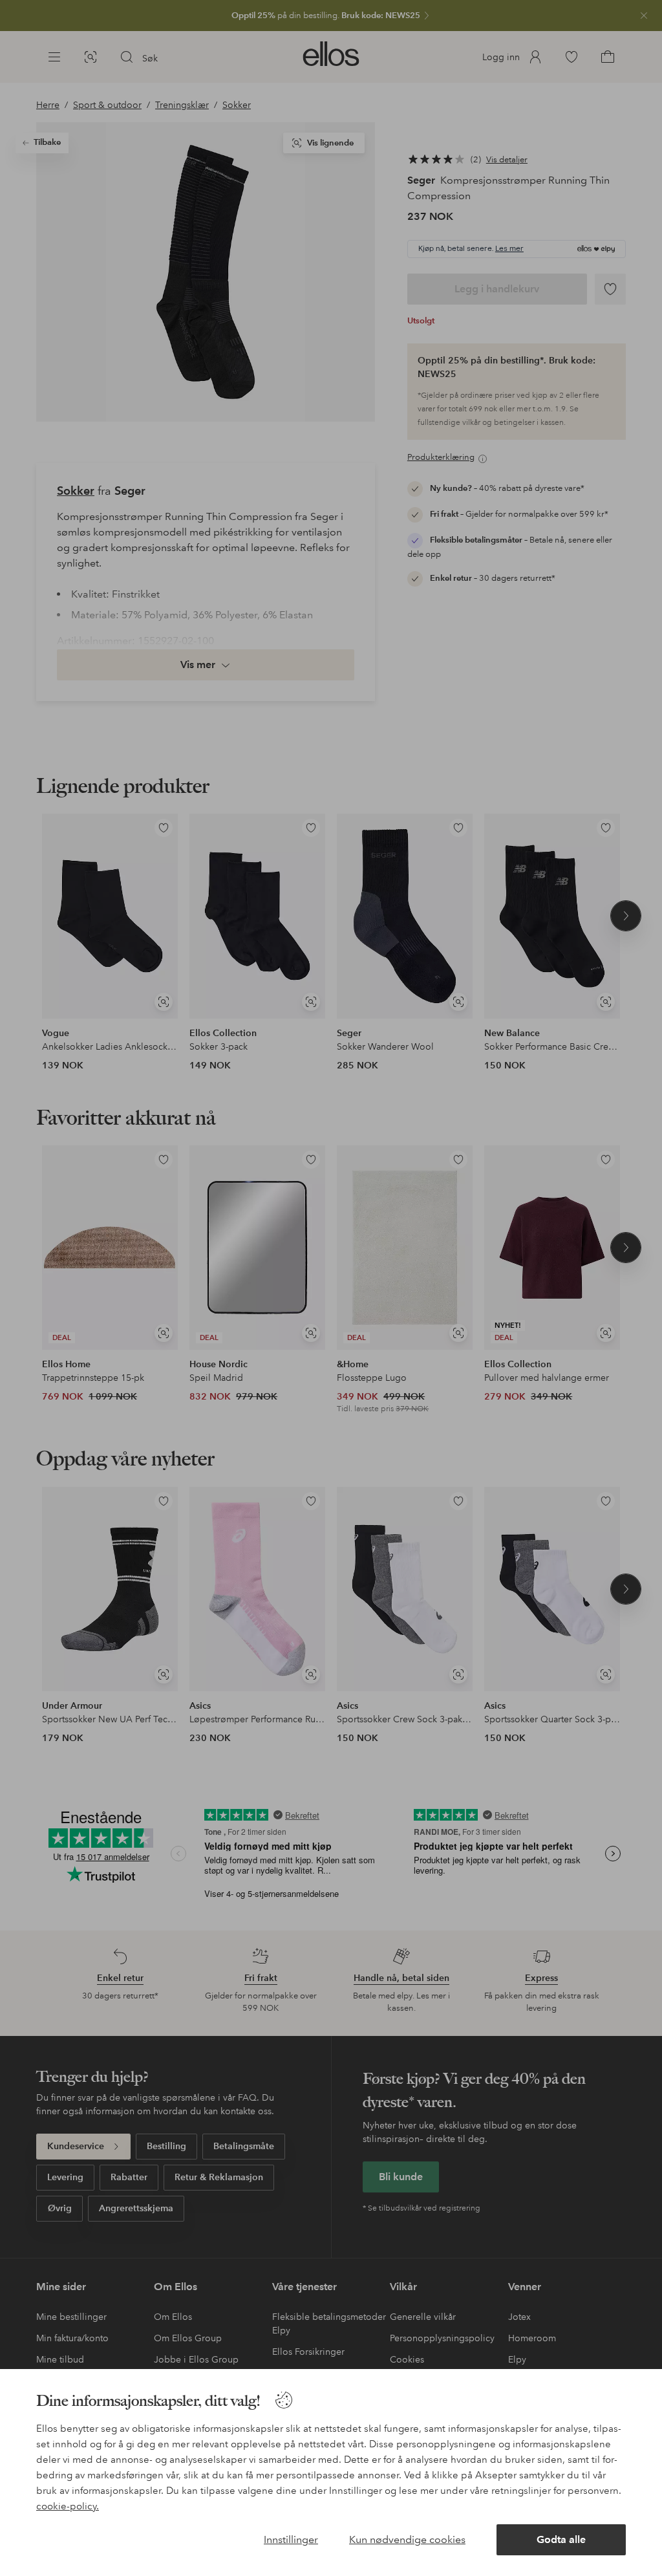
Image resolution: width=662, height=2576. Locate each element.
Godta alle (561, 2539)
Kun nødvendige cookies (407, 2539)
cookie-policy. (68, 2506)
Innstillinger (291, 2539)
